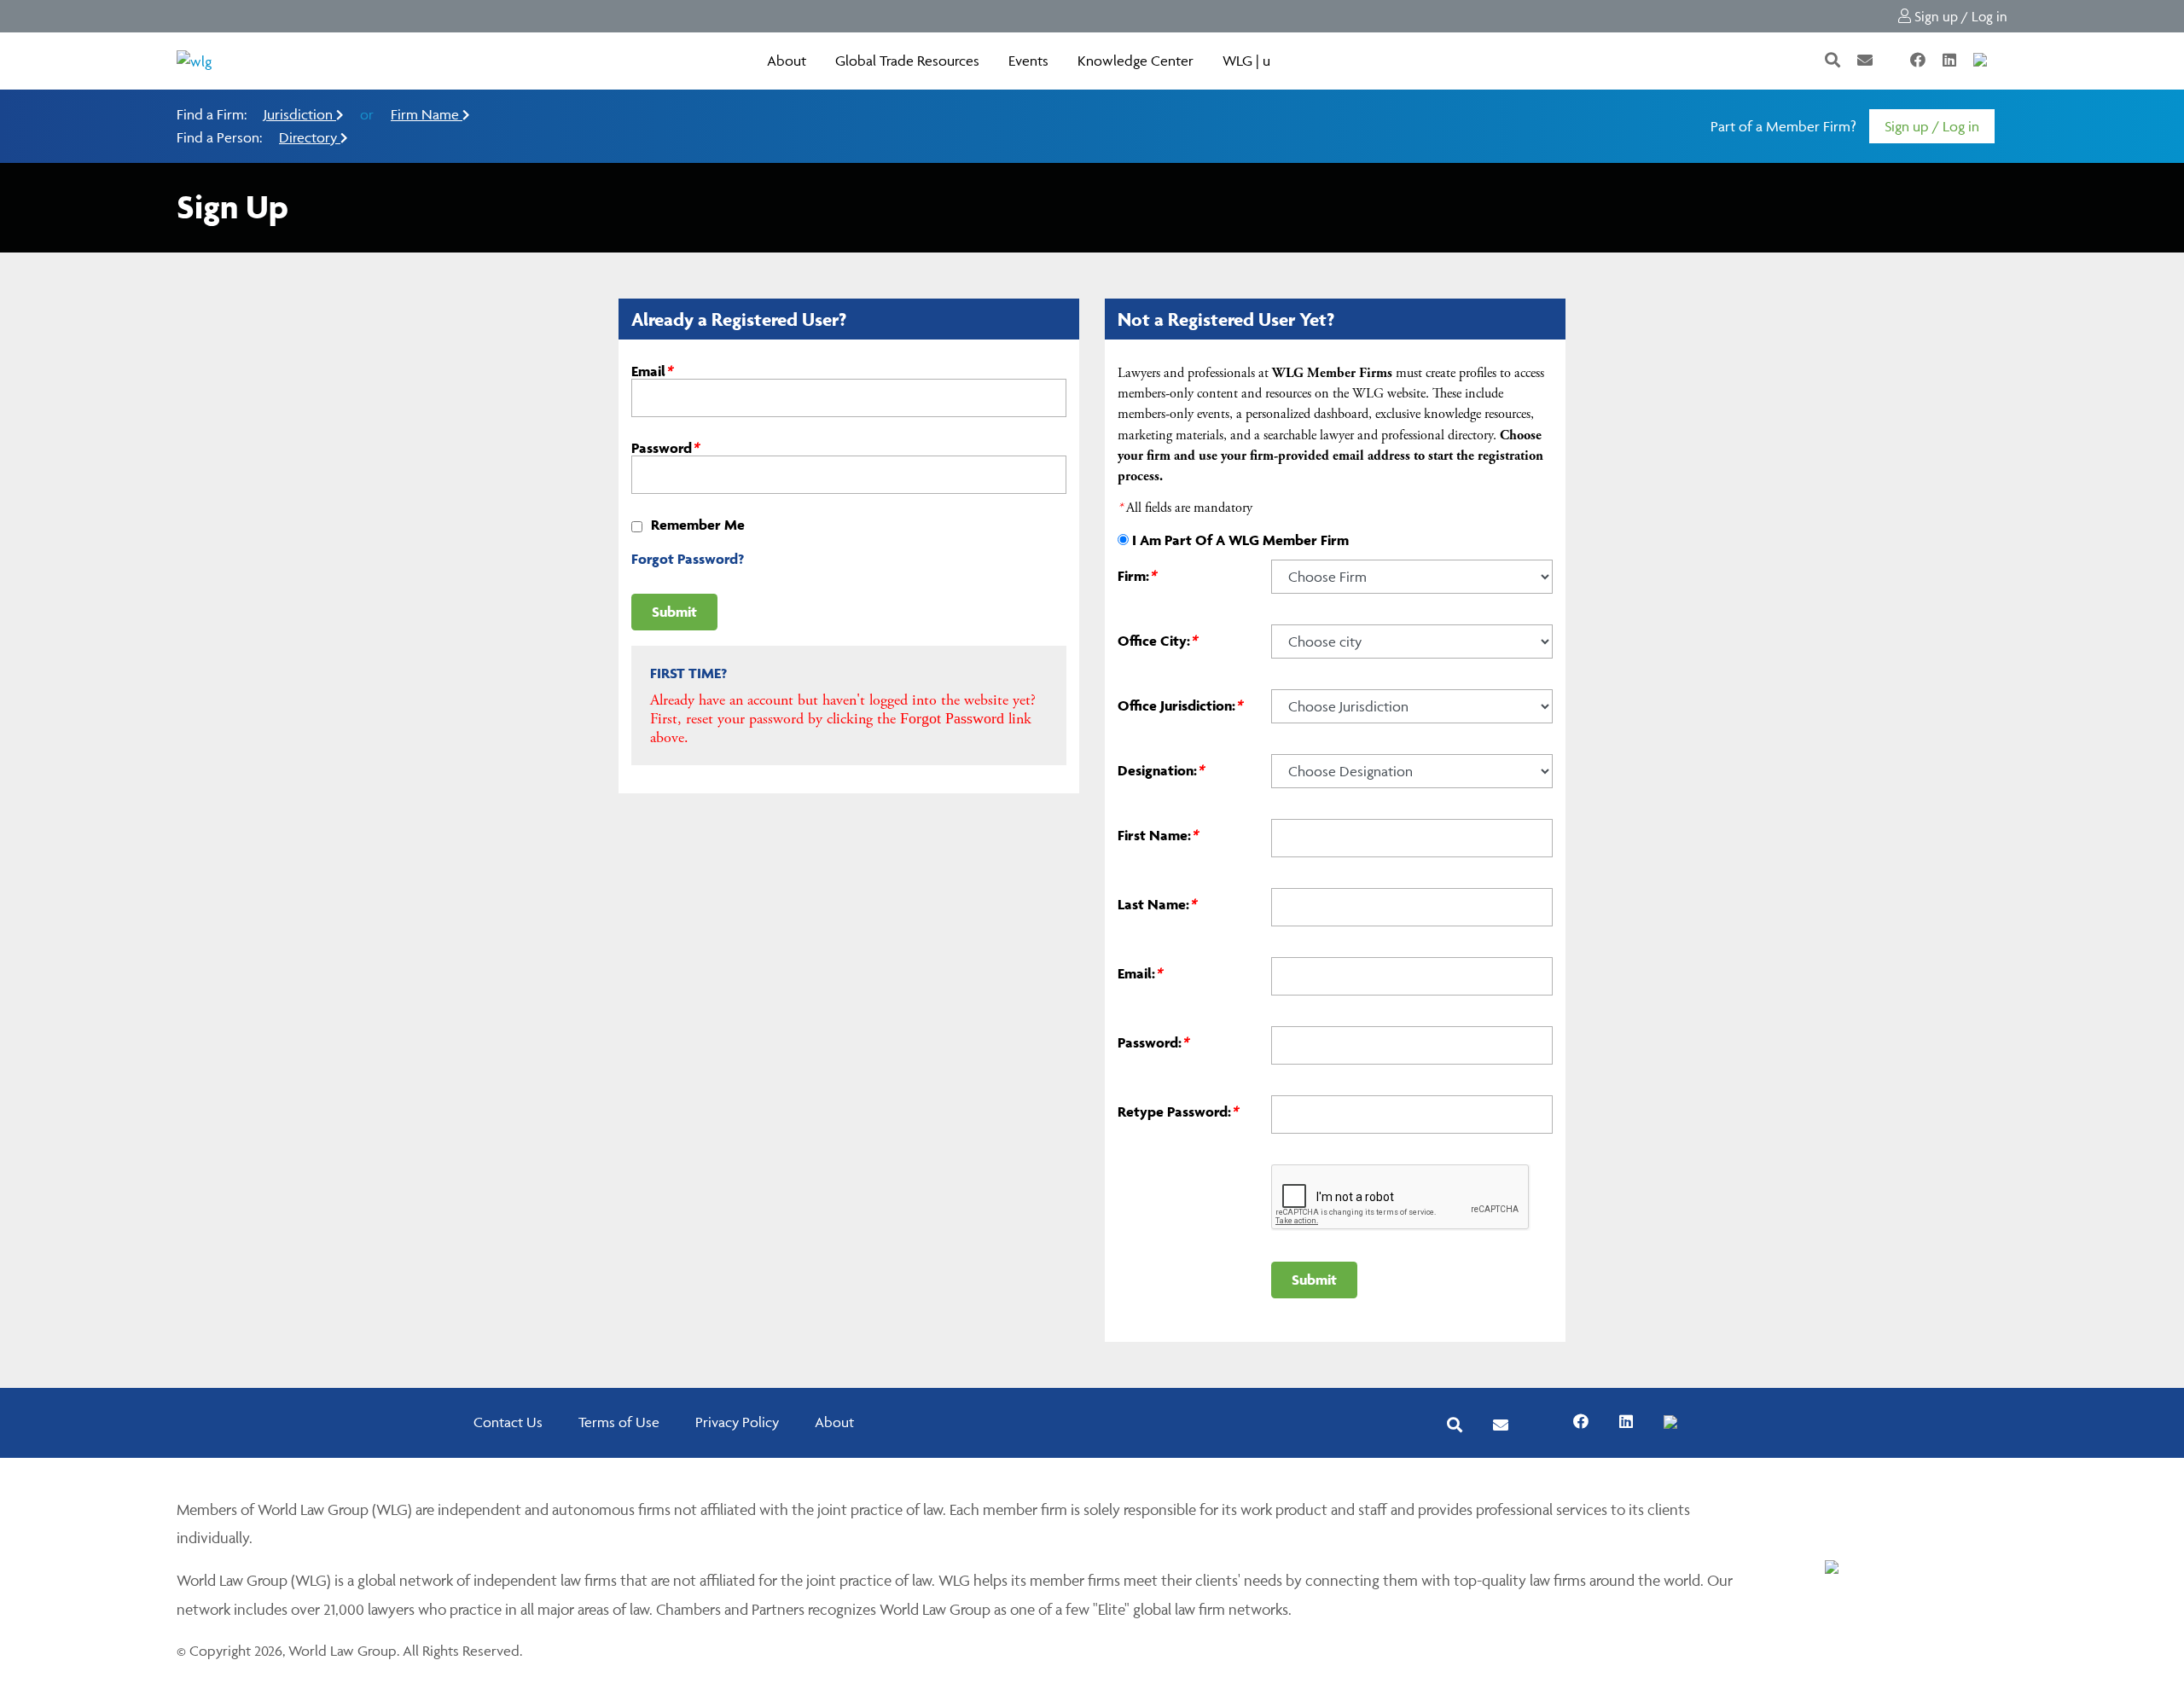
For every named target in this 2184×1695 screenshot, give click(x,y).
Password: (1153, 1042)
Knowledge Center (1136, 61)
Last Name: (1157, 904)
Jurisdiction (300, 114)
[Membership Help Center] (2006, 61)
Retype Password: (1178, 1112)
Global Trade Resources (907, 61)
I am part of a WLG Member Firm (1240, 540)
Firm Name (427, 114)
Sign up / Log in (1959, 16)
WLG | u (1246, 61)
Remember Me (698, 525)
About (787, 61)
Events (1028, 61)
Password (665, 448)
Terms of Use (619, 1422)
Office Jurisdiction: (1180, 705)
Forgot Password (952, 718)
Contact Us (508, 1422)
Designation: (1161, 770)
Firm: (1137, 576)
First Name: (1158, 835)
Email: (1140, 973)
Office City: (1157, 641)
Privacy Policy (737, 1422)
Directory (310, 137)
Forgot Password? (688, 559)
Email (652, 371)
